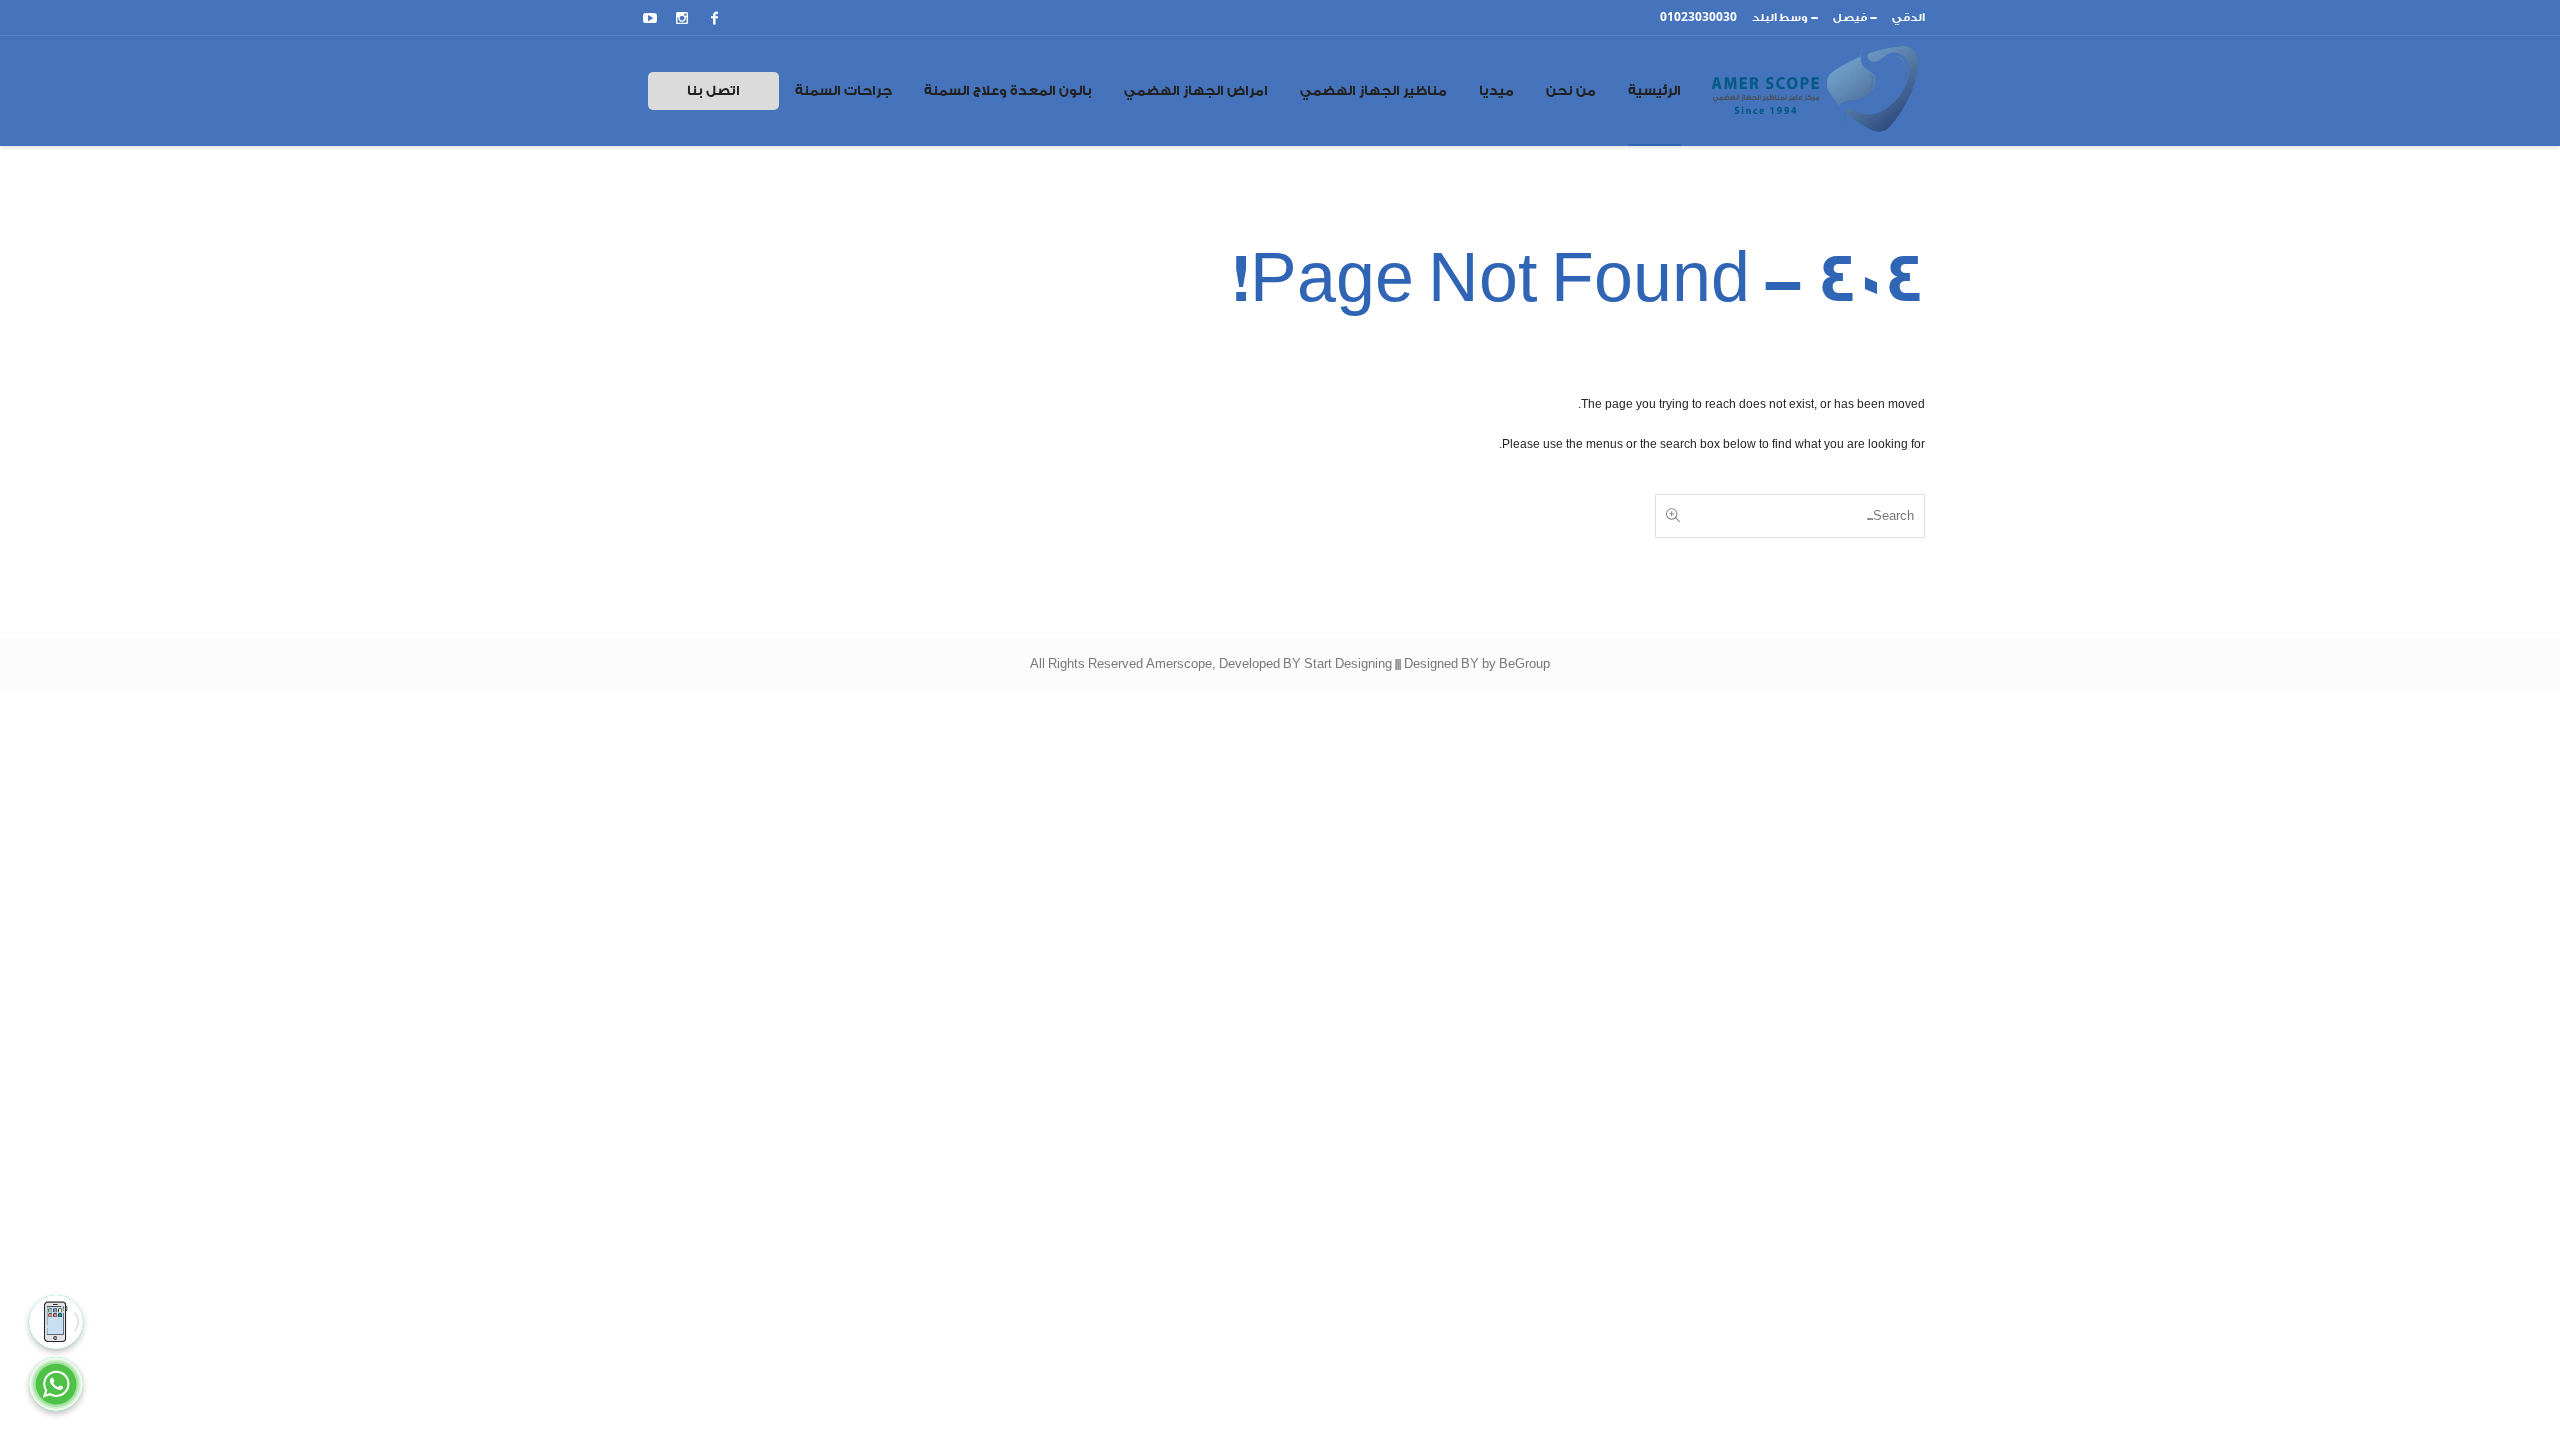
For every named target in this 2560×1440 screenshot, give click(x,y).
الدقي (1908, 17)
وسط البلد (1780, 17)
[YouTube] (650, 18)
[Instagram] (682, 18)
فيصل (1850, 17)
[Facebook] (714, 18)
